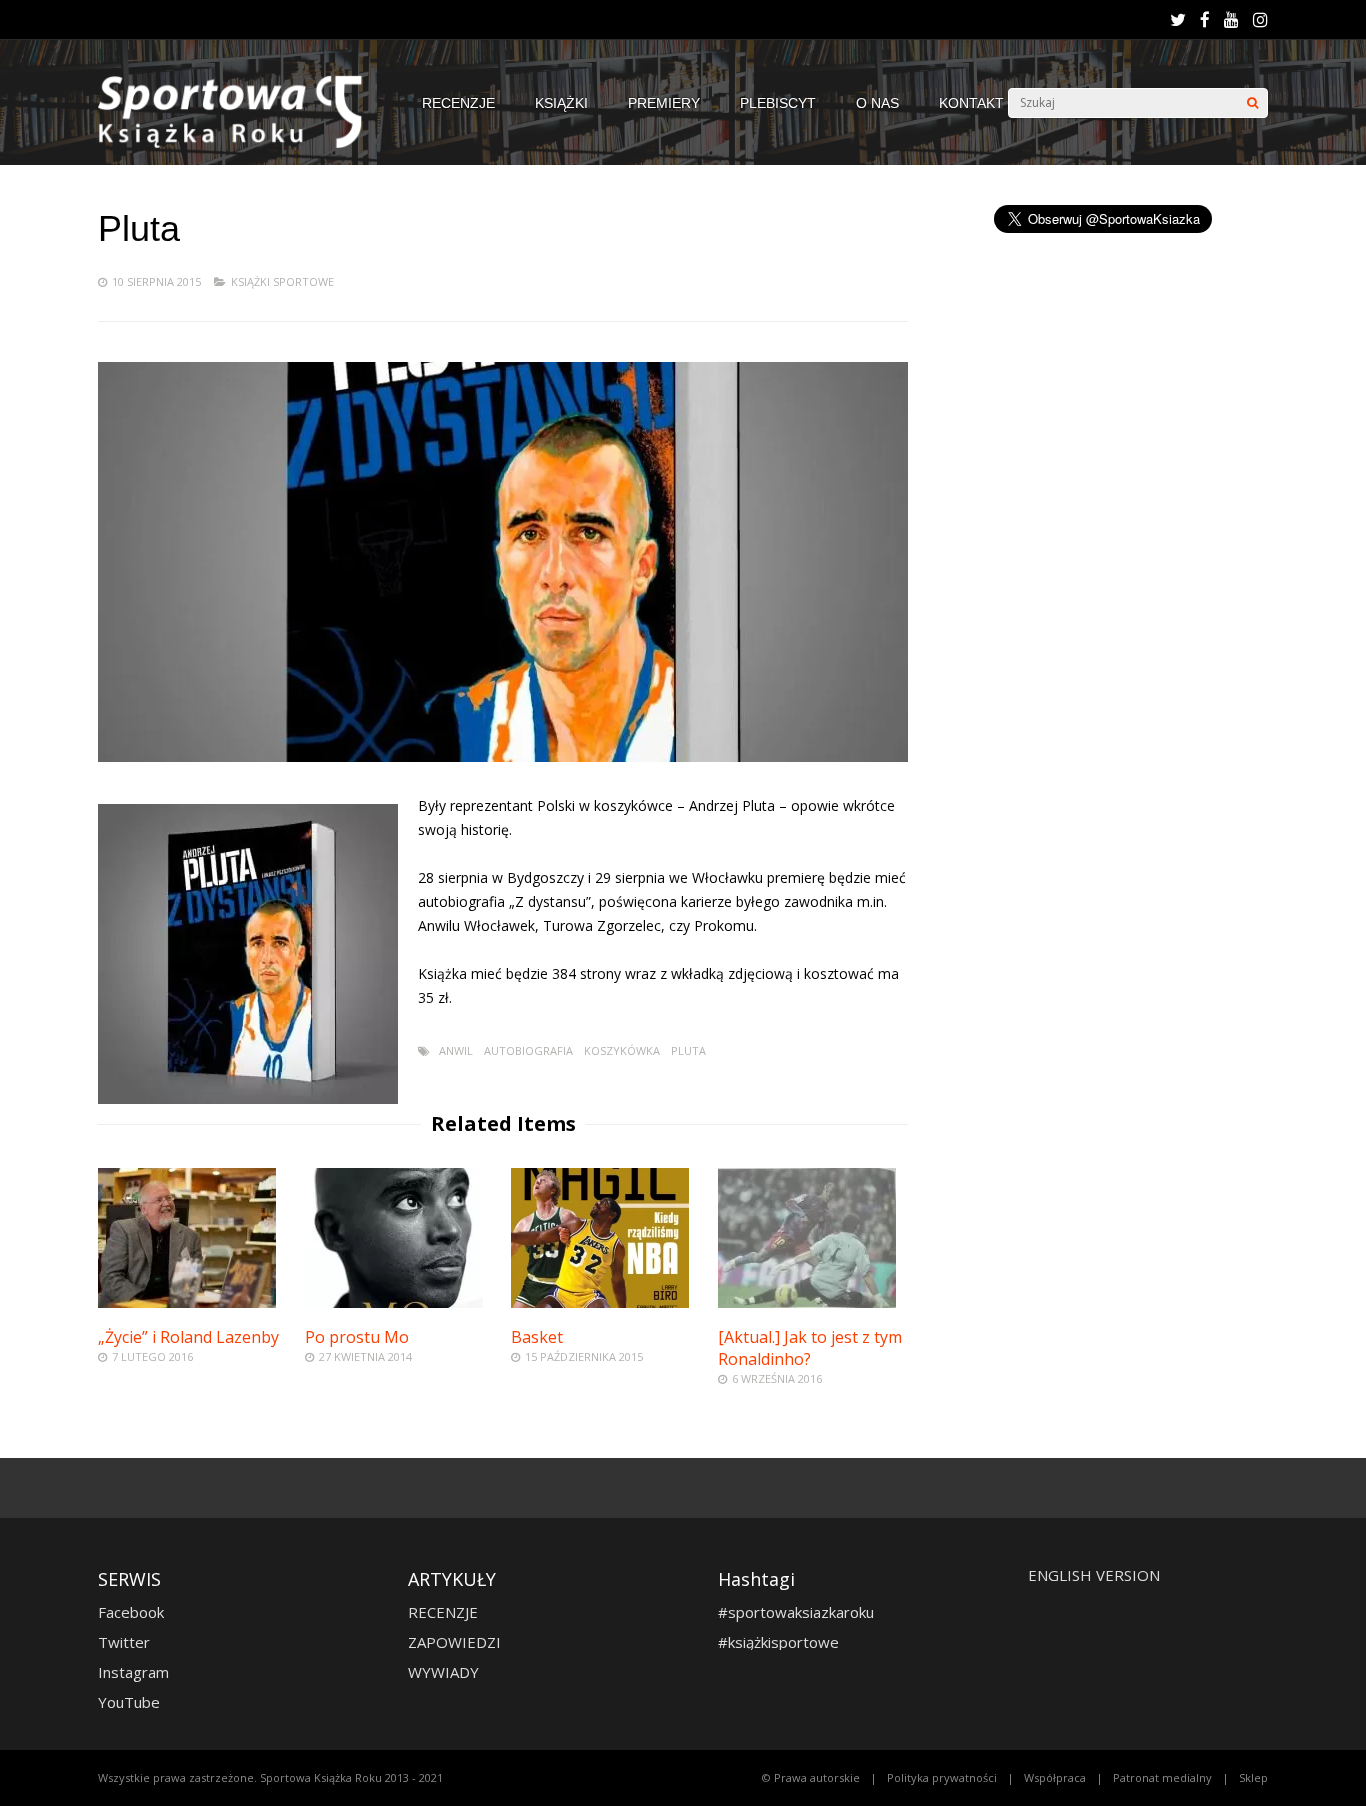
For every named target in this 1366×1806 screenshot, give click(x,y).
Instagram (133, 1672)
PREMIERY (664, 103)
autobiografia (528, 1050)
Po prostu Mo (357, 1337)
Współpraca (1055, 1777)
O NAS (877, 103)
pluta (688, 1050)
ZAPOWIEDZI (454, 1642)
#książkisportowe (778, 1642)
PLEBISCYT (778, 103)
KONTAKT (971, 103)
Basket (537, 1337)
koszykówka (622, 1050)
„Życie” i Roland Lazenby (188, 1337)
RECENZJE (458, 103)
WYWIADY (443, 1672)
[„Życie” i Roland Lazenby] (187, 1302)
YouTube (129, 1702)
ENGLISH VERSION (1094, 1575)
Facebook (131, 1612)
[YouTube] (1231, 20)
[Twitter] (1178, 20)
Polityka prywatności (942, 1777)
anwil (456, 1050)
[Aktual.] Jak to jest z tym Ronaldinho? (810, 1348)
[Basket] (600, 1302)
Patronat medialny (1162, 1777)
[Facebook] (1205, 20)
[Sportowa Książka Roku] (240, 143)
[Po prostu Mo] (394, 1302)
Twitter (124, 1642)
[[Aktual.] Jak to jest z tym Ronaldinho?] (807, 1302)
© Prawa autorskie (811, 1777)
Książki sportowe (282, 281)
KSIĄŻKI (561, 103)
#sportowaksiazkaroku (796, 1612)
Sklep (1253, 1777)
